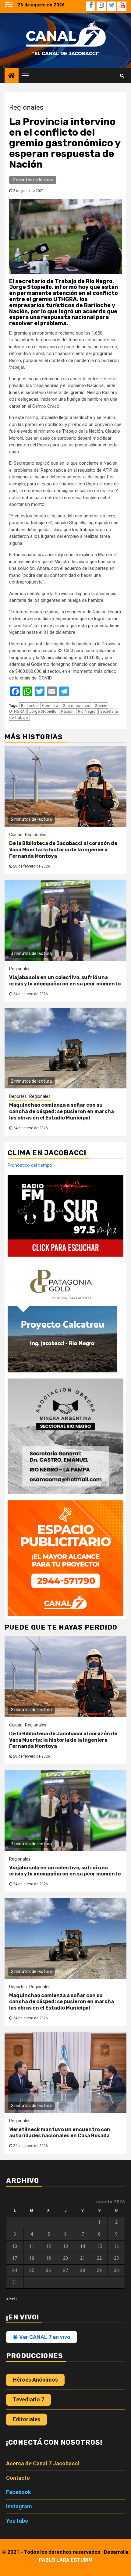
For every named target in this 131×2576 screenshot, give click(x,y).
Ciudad (16, 835)
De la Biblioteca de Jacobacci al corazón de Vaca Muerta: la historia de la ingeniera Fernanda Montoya (63, 850)
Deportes (18, 1096)
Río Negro (87, 711)
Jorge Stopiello (43, 711)
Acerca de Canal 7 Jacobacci (43, 2463)
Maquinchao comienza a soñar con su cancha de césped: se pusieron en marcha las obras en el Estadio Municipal (62, 1111)
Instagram (19, 2506)
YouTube (17, 2521)
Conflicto (50, 706)
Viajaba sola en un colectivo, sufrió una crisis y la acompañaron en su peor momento (65, 981)
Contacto (18, 2478)
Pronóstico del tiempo (30, 1165)
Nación (67, 711)
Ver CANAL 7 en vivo (44, 2337)
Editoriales (27, 2419)
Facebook (19, 2492)
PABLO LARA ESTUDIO (66, 2560)
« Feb (11, 2299)
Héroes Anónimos (35, 2380)
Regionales (26, 107)
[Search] (122, 76)
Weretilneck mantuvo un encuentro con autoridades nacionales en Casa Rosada (60, 2133)
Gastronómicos (76, 706)
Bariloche (29, 706)
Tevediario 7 (28, 2399)
